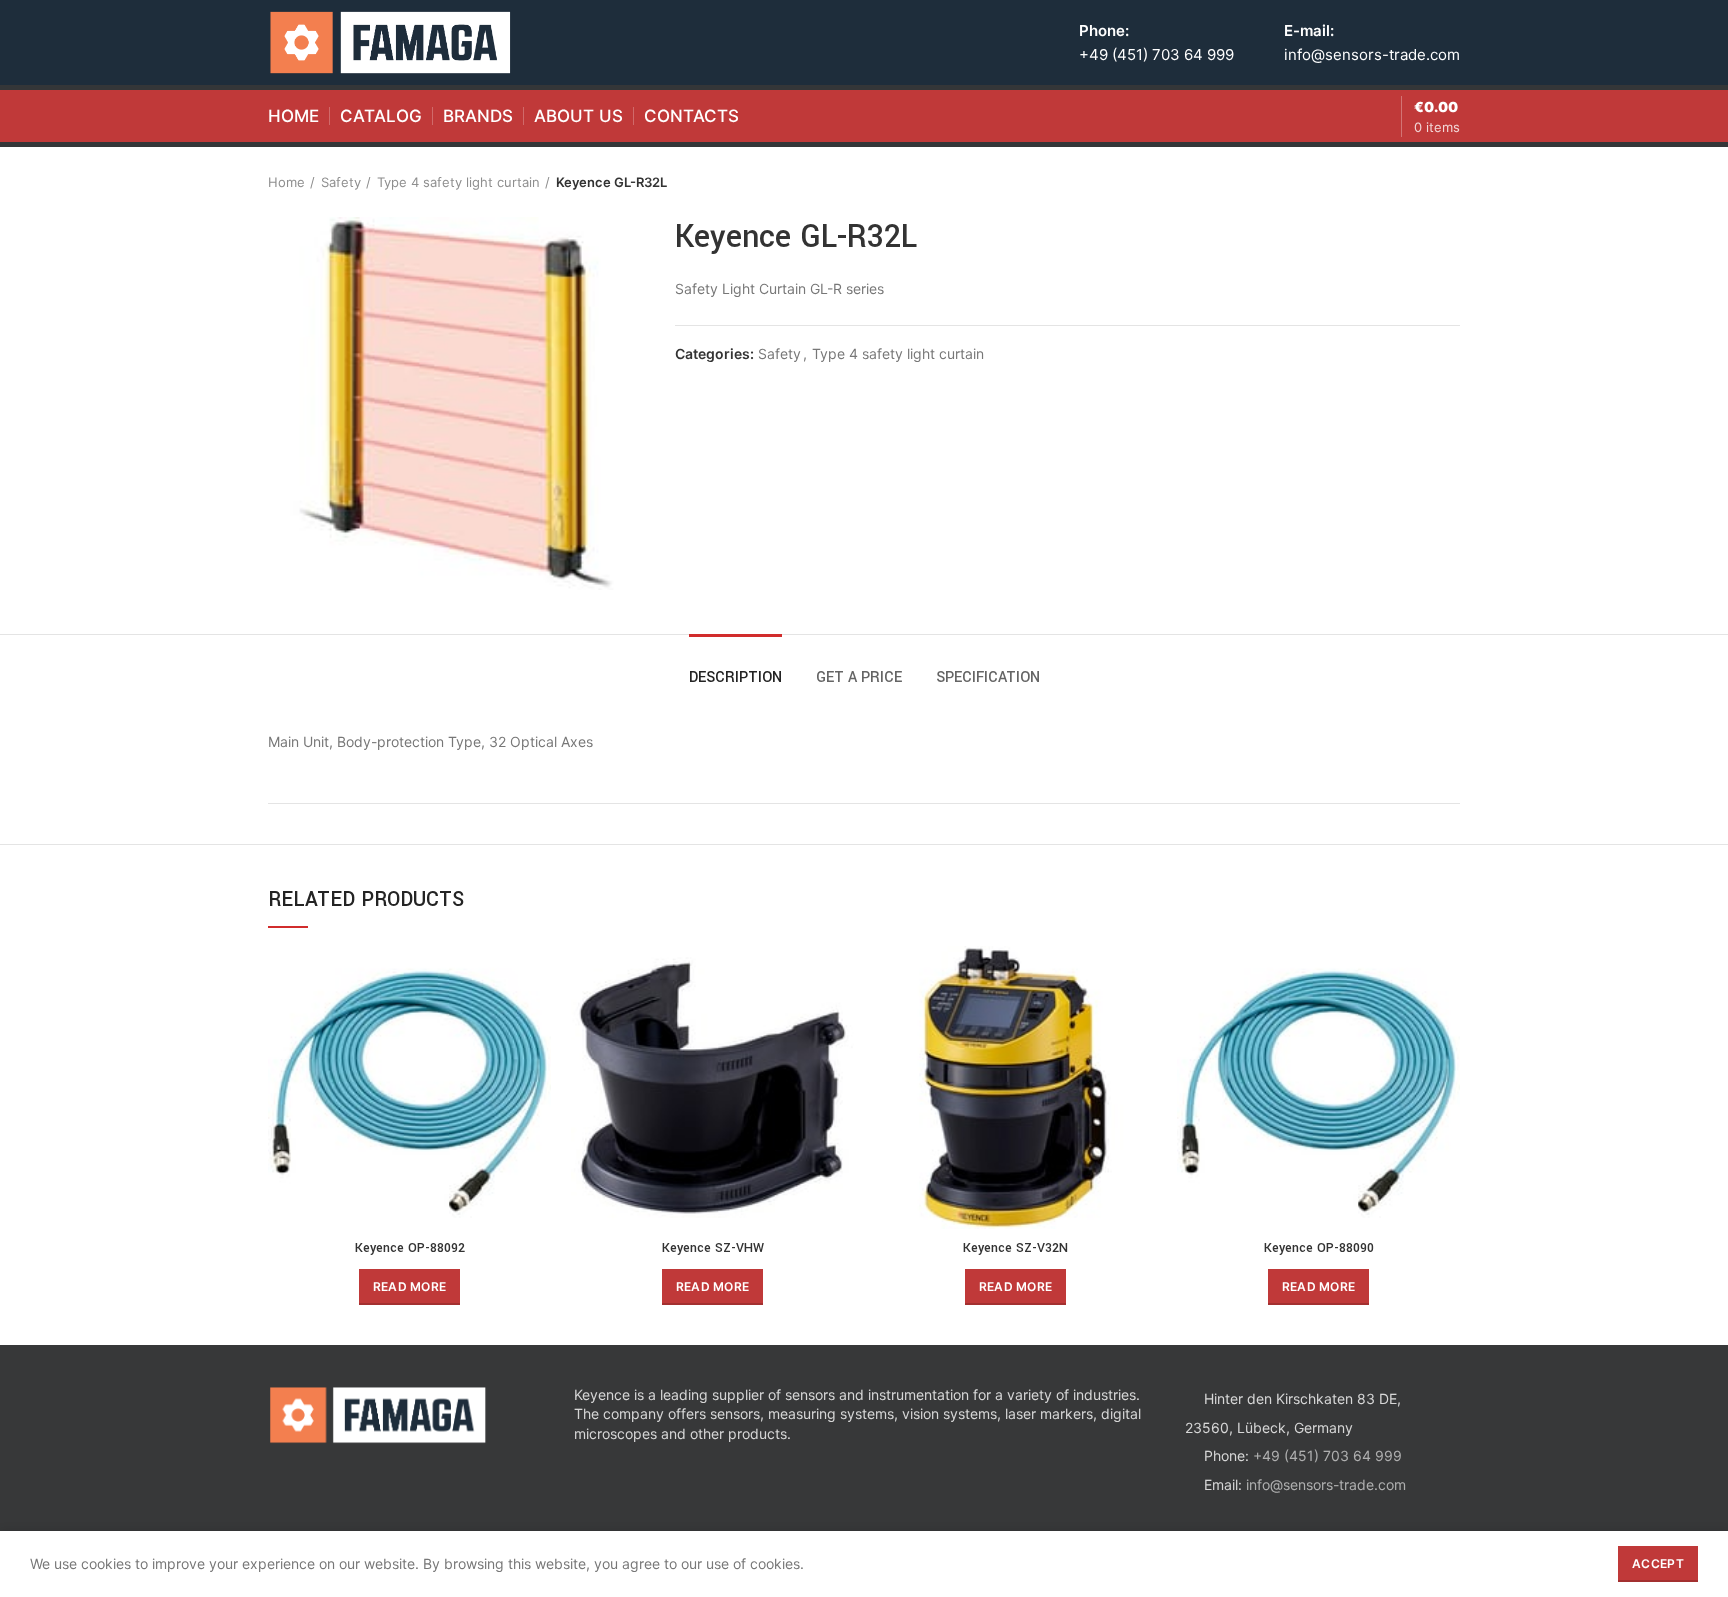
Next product (1450, 182)
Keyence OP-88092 (410, 1248)
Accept (1658, 1563)
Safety (341, 182)
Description (735, 677)
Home (286, 182)
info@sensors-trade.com (1372, 54)
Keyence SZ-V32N (1015, 1248)
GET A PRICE (859, 677)
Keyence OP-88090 (1319, 1248)
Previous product (1410, 182)
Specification (988, 677)
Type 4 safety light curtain (458, 182)
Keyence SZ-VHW (713, 1248)
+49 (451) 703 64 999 (1156, 54)
